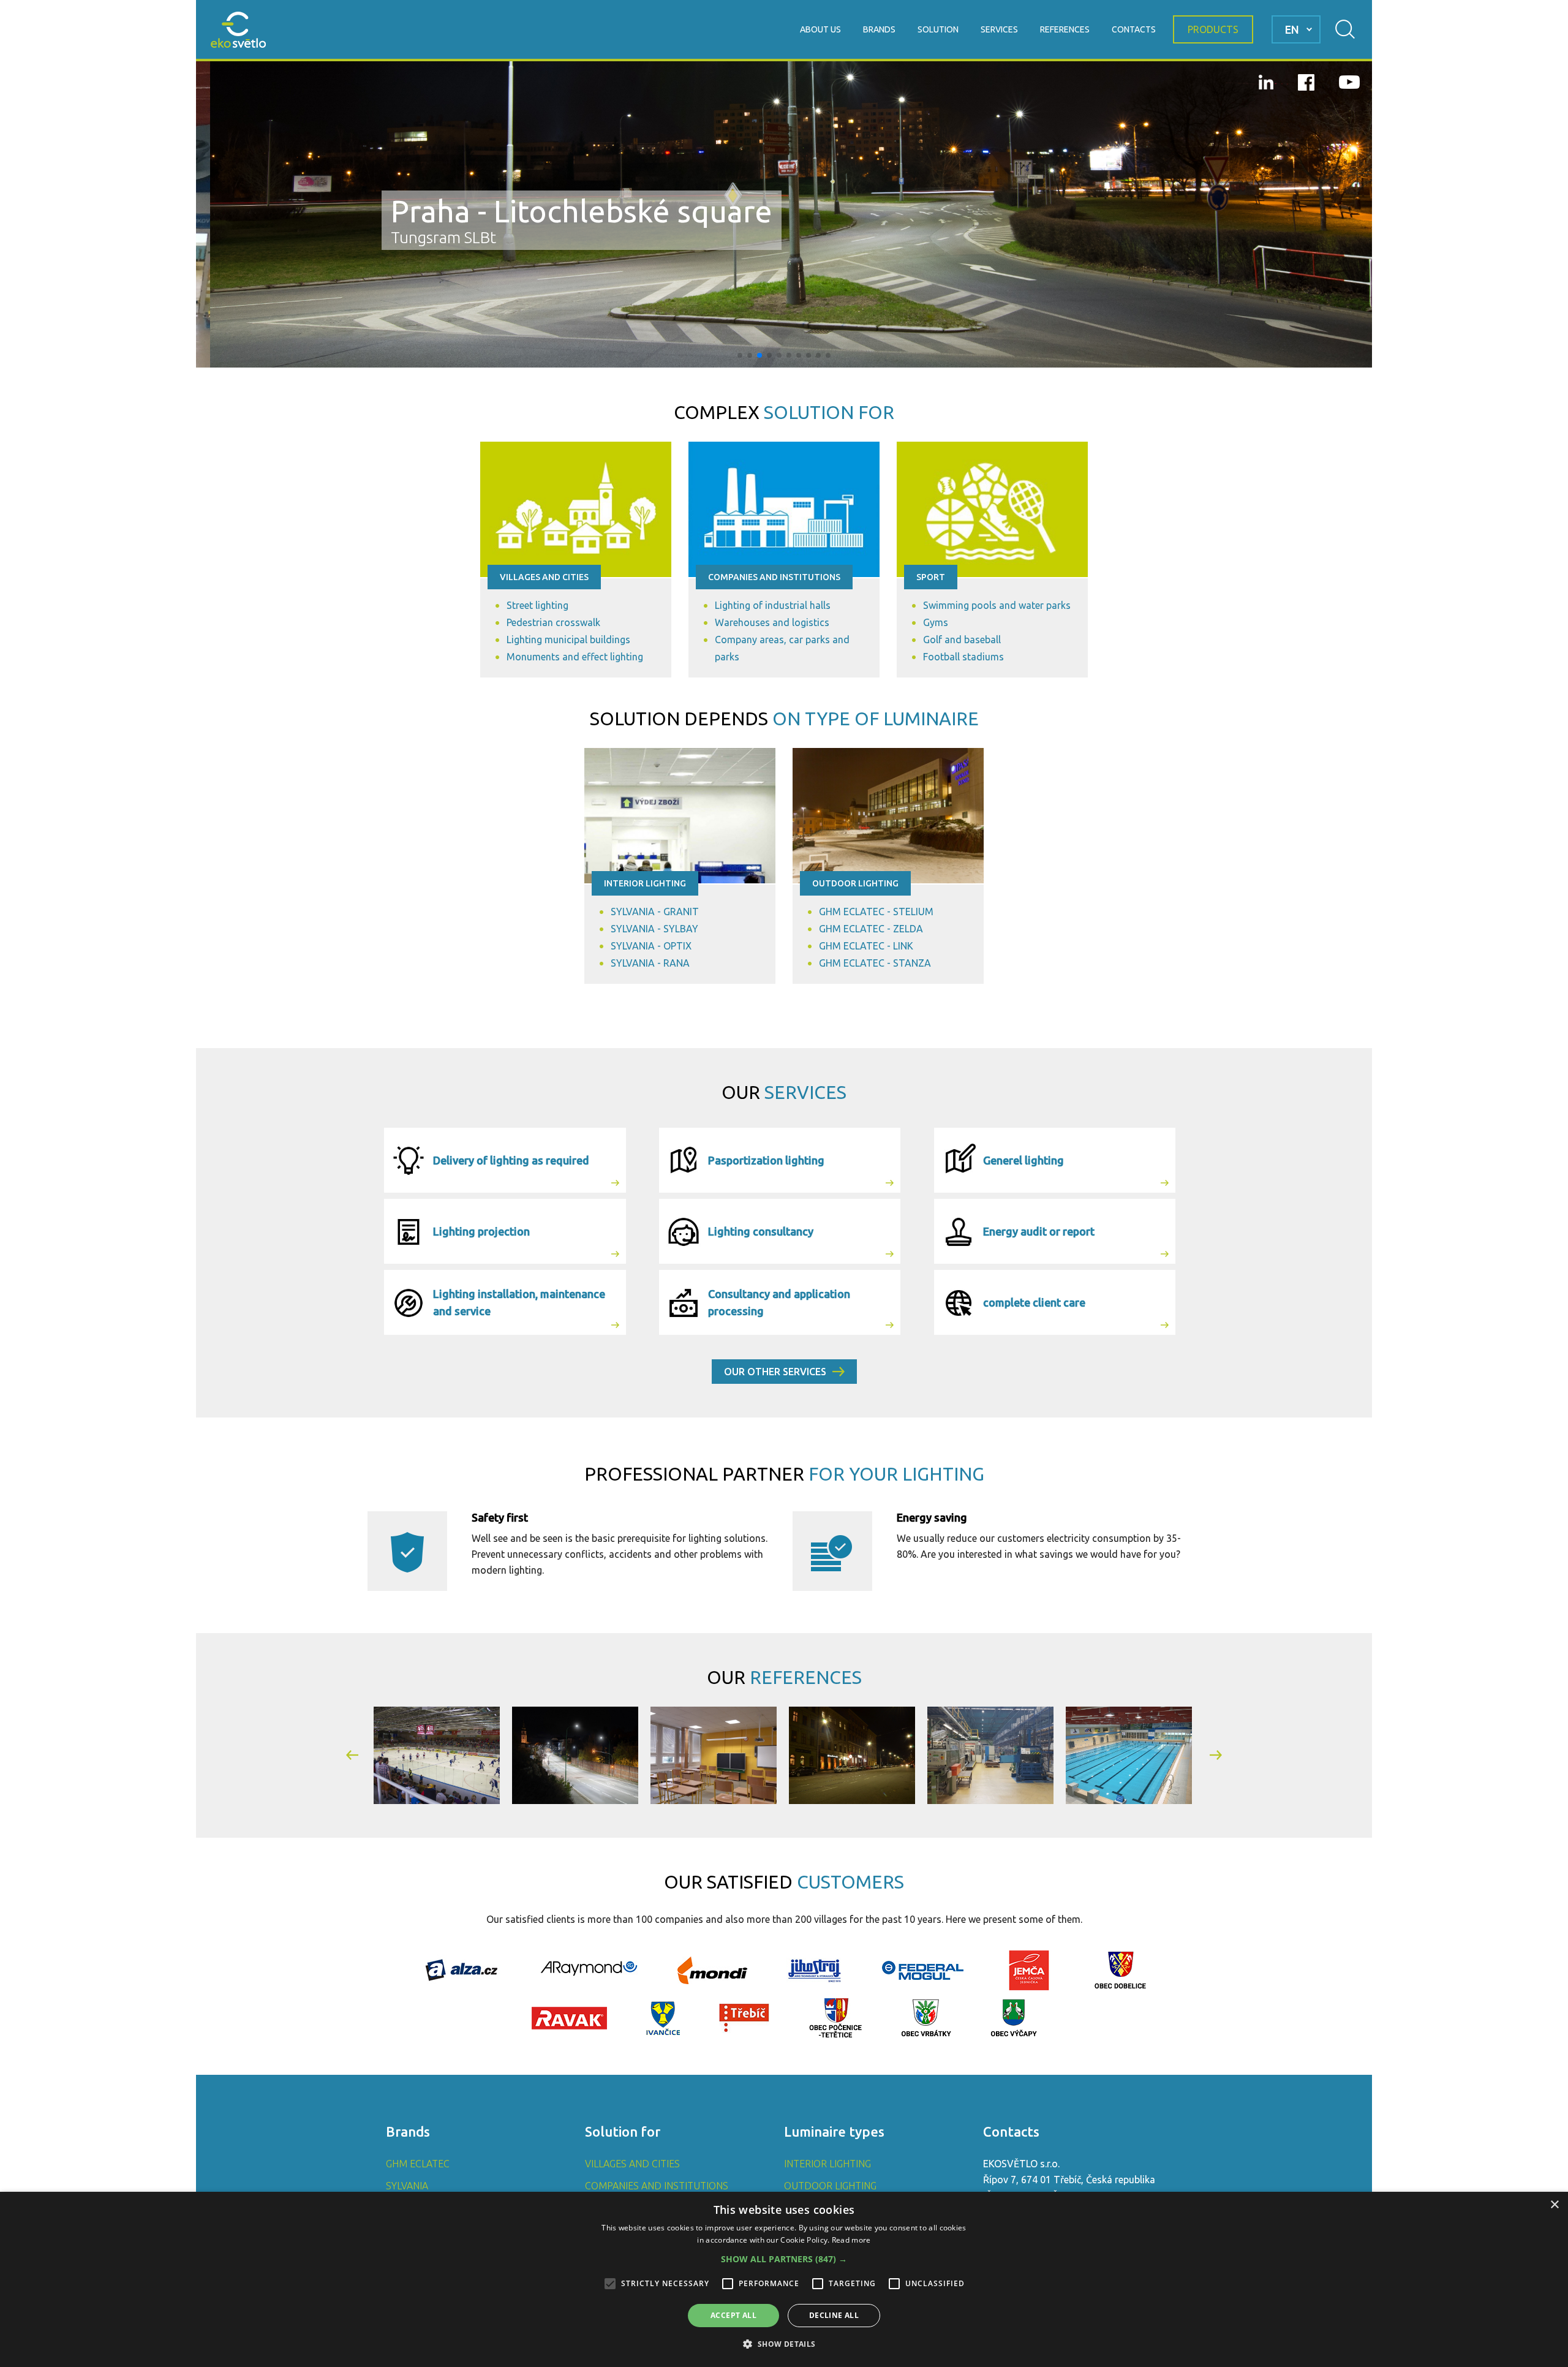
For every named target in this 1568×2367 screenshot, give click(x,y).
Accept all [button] (733, 2315)
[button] (740, 355)
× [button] (1554, 2205)
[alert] (784, 2279)
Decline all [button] (834, 2315)
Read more (851, 2240)
